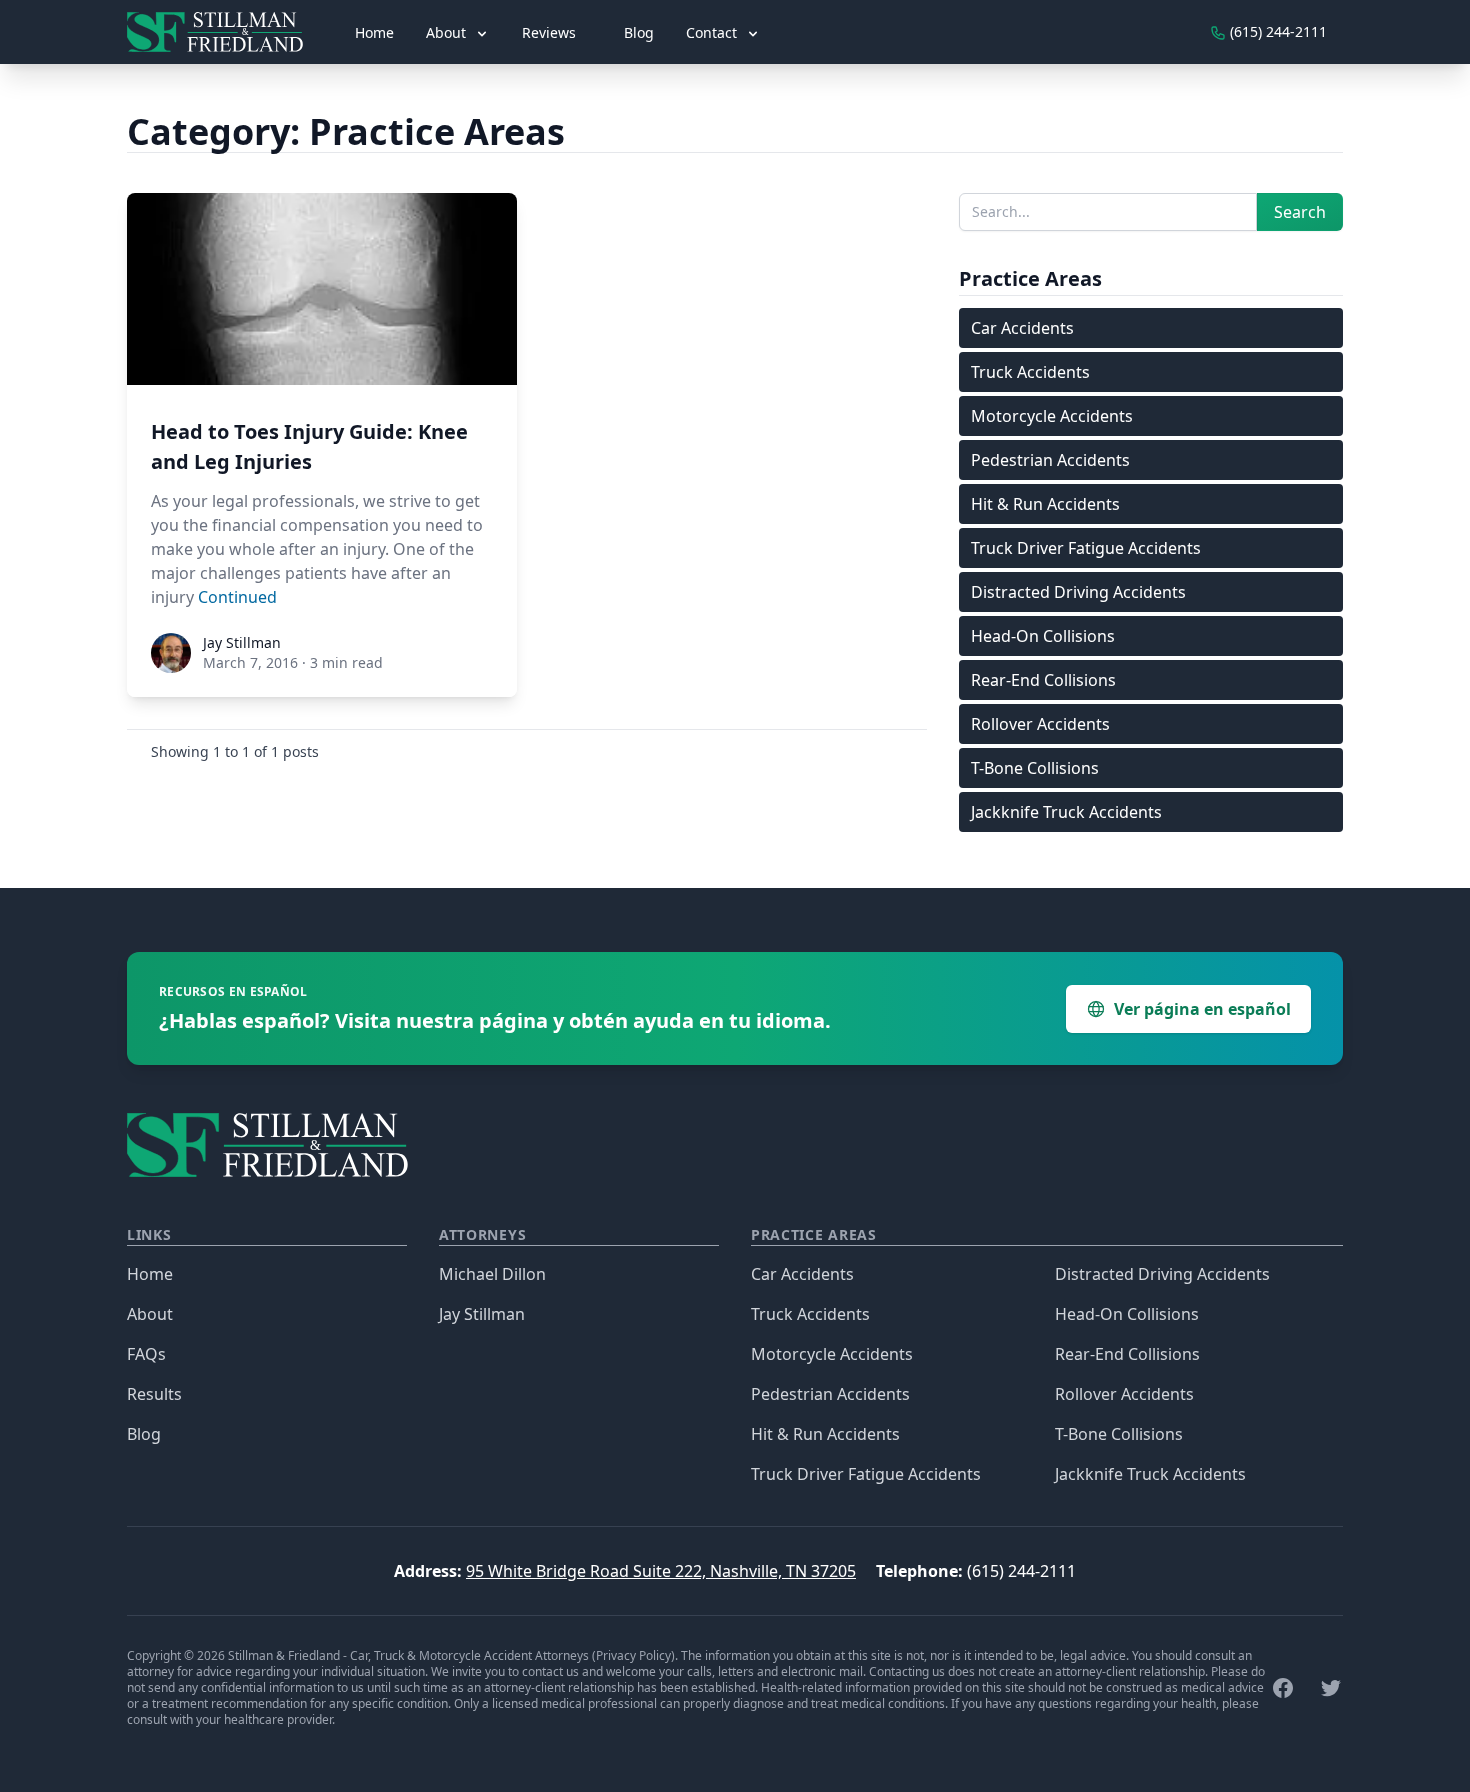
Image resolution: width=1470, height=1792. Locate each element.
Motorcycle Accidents (1052, 416)
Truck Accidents (1030, 372)
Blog (639, 32)
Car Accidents (1022, 328)
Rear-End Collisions (1043, 680)
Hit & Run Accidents (1045, 504)
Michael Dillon (492, 1274)
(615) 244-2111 (1021, 1571)
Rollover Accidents (1040, 724)
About (150, 1314)
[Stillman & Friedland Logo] (223, 32)
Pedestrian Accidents (1050, 460)
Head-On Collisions (1043, 636)
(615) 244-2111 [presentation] (1276, 31)
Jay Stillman (482, 1314)
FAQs (146, 1354)
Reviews (549, 32)
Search (1300, 212)
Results (154, 1394)
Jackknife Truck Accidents (1066, 812)
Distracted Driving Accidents (1078, 592)
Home (374, 32)
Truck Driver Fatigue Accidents (1086, 548)
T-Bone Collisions (1035, 768)
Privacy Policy (633, 1655)
